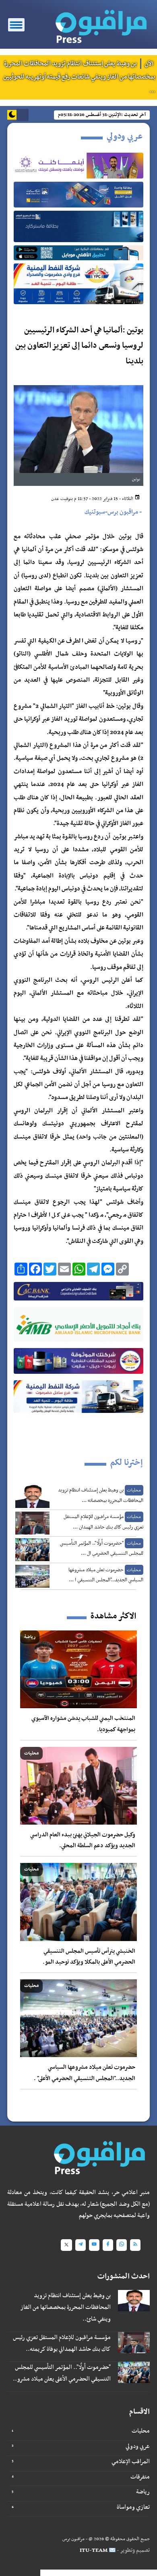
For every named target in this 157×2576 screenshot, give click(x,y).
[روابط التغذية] (135, 2245)
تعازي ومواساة (133, 2507)
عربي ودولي (138, 2446)
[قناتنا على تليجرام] (81, 2245)
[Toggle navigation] (16, 25)
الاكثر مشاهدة (113, 1616)
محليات (141, 2431)
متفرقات (140, 2477)
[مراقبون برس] (98, 24)
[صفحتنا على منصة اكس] (66, 2245)
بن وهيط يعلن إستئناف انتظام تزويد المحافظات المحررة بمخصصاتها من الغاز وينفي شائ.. (65, 2307)
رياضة (143, 2492)
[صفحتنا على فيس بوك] (108, 2245)
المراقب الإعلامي (131, 2462)
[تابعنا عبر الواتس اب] (122, 2245)
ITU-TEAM (94, 2550)
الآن (149, 63)
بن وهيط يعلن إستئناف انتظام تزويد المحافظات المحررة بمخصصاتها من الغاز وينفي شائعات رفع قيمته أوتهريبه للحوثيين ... (79, 77)
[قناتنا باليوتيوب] (94, 2245)
